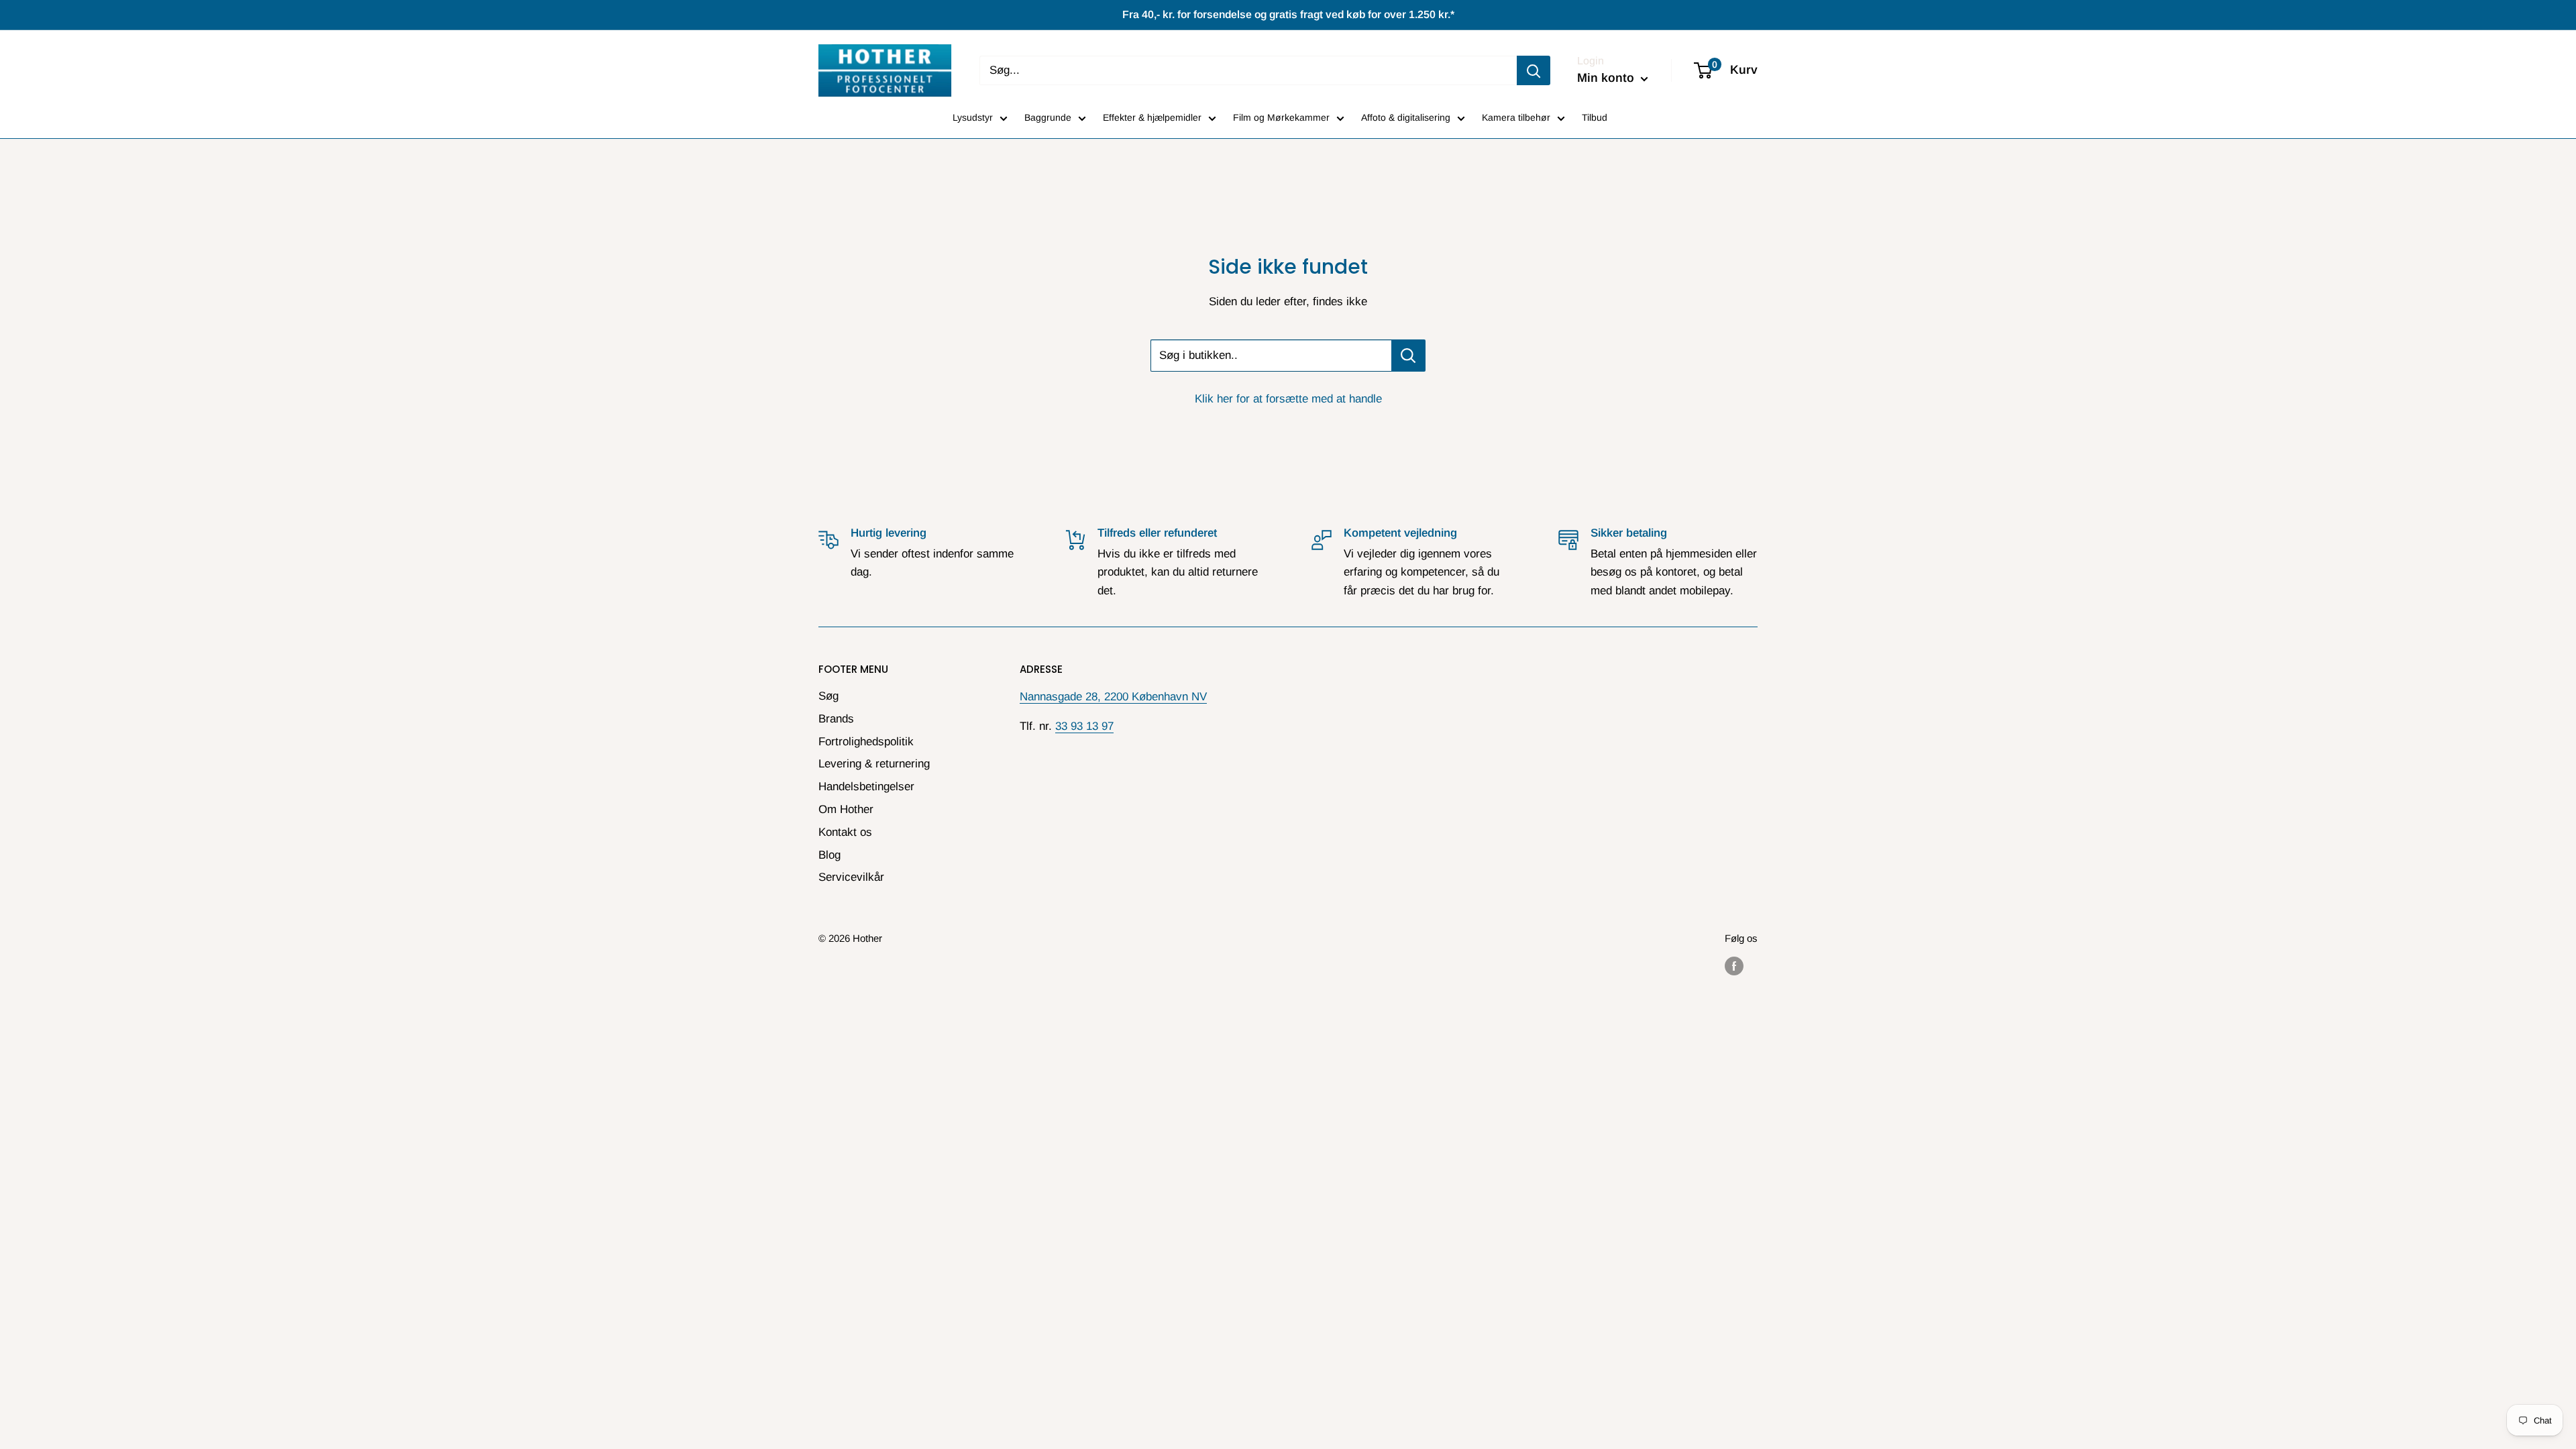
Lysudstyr (973, 117)
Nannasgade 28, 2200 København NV (1113, 697)
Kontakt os (845, 832)
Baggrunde (1048, 117)
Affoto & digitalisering (1406, 117)
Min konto (1607, 78)
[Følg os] (1734, 966)
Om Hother (846, 809)
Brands (836, 719)
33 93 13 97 (1084, 726)
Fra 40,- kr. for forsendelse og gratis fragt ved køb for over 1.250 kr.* (1288, 14)
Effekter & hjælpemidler (1152, 117)
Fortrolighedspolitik (866, 742)
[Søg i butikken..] (1408, 356)
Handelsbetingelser (866, 787)
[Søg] (1534, 70)
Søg (828, 696)
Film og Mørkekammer (1281, 117)
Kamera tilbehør (1516, 117)
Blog (829, 855)
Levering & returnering (874, 764)
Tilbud (1595, 117)
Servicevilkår (851, 877)
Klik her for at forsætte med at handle (1288, 399)
